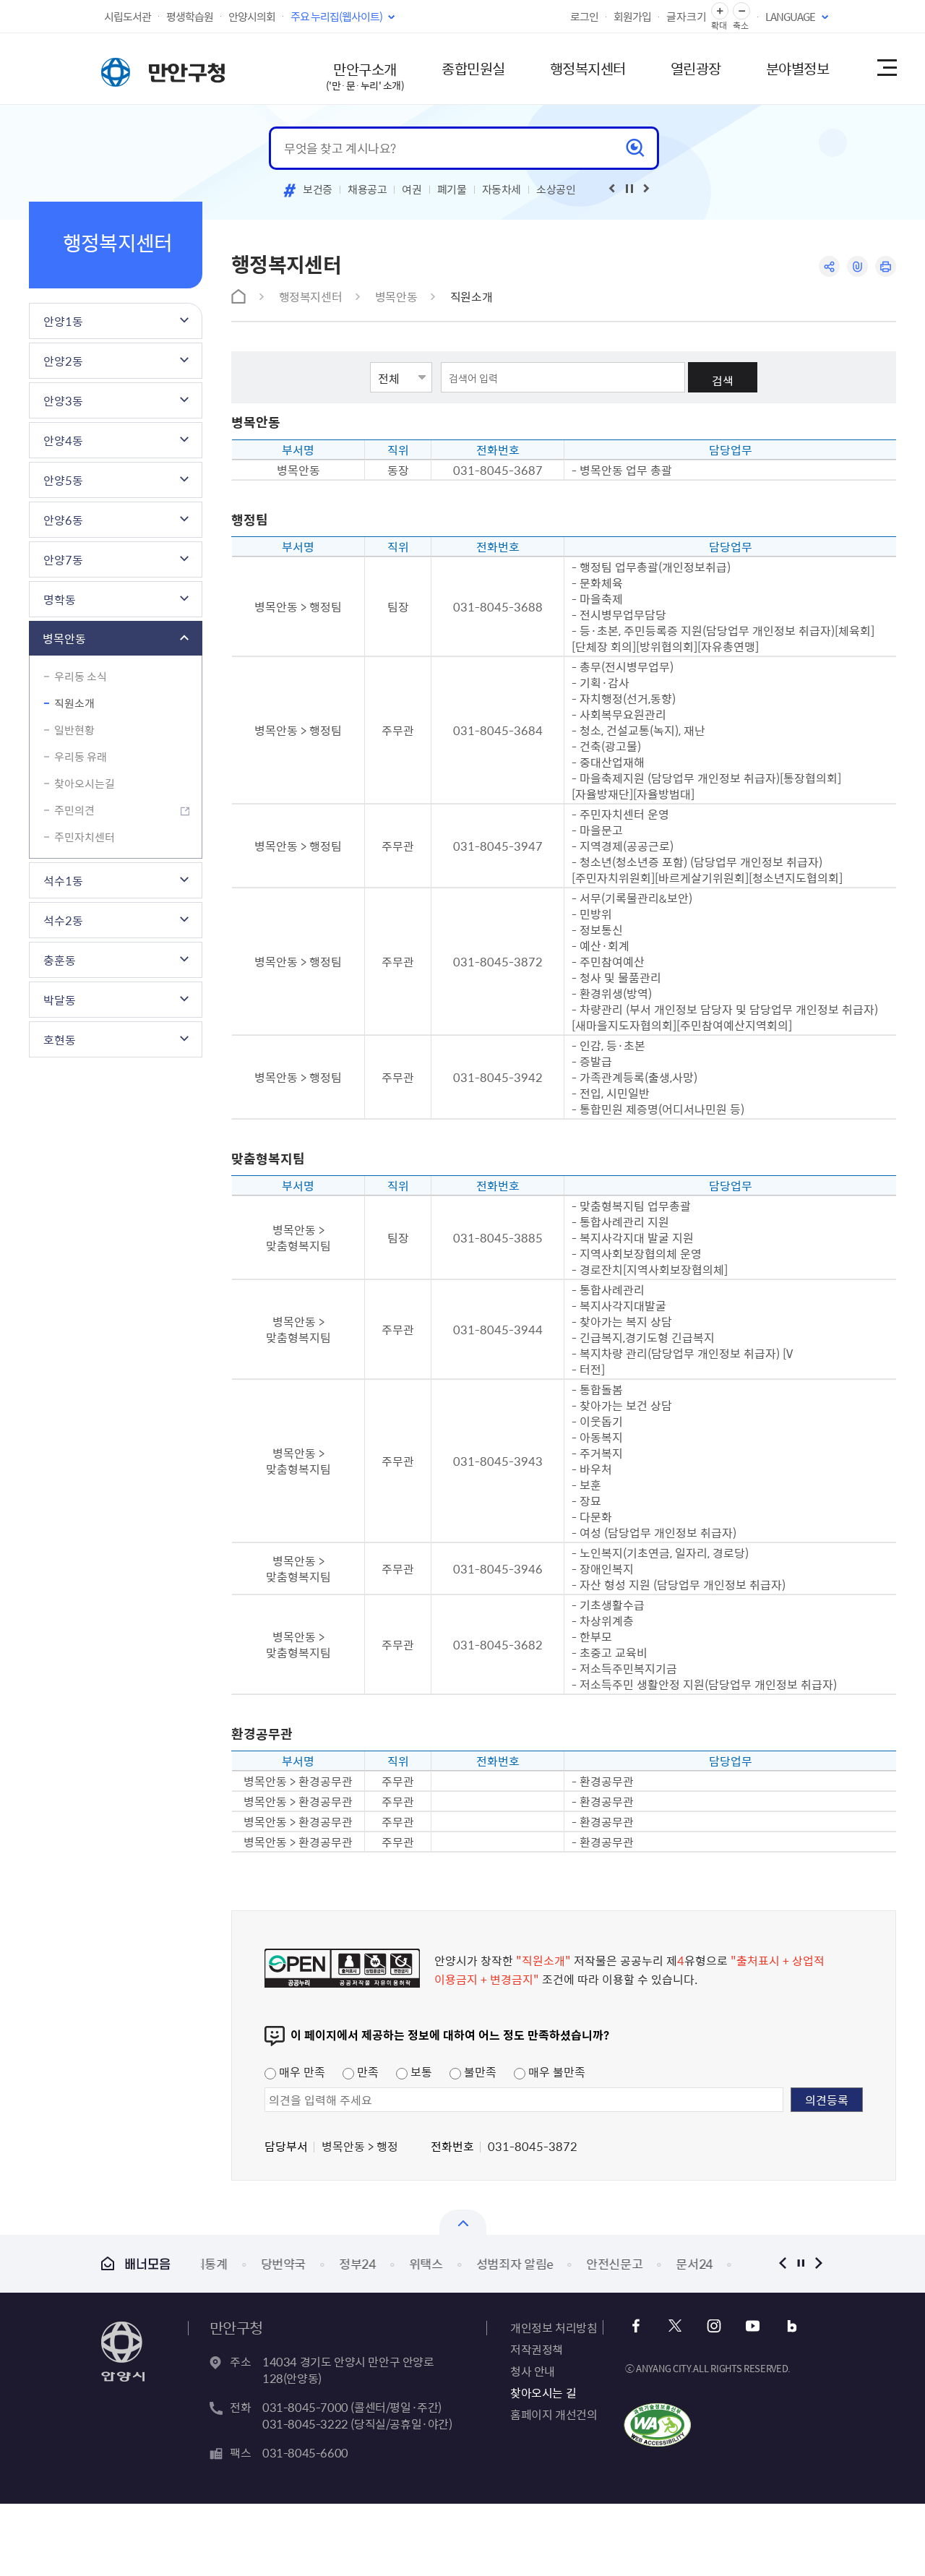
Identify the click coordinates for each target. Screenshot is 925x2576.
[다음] (647, 189)
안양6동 (63, 520)
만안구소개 (365, 76)
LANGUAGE (790, 17)
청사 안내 (533, 2371)
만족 (366, 2071)
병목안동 (64, 638)
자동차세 (502, 189)
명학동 (60, 599)
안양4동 (63, 440)
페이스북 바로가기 (636, 2326)
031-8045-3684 (498, 730)
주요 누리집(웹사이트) (336, 17)
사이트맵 (886, 69)
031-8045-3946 (498, 1568)
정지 (800, 2263)
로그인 (584, 17)
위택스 (375, 2263)
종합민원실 (473, 68)
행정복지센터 (588, 68)
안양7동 (63, 559)
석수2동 (63, 920)
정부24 (307, 2263)
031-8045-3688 (498, 606)
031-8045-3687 (498, 470)
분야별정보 (798, 68)
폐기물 (452, 189)
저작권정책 (537, 2349)
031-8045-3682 (498, 1644)
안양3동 (63, 400)
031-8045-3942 (498, 1077)
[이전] (612, 189)
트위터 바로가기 (675, 2326)
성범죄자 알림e (464, 2263)
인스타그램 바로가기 (714, 2326)
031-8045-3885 (498, 1237)
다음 (818, 2263)
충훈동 (60, 960)
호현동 (60, 1039)
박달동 (60, 1000)
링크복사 (857, 266)
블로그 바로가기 (792, 2326)
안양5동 (63, 480)
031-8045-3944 (498, 1329)
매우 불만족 (555, 2071)
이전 (782, 2263)
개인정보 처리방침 (554, 2327)
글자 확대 (720, 11)
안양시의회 (252, 17)
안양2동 (63, 361)
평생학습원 (190, 17)
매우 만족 (301, 2071)
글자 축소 (741, 11)
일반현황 (74, 730)
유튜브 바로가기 (753, 2326)
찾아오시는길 (85, 783)
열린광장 (696, 68)
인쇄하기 (886, 266)
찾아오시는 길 (543, 2392)
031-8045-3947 (498, 846)
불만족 (479, 2071)
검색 (723, 380)
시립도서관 (128, 17)
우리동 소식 (81, 677)
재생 (629, 189)
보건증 (318, 189)
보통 (420, 2071)
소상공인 (556, 189)
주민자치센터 (85, 837)
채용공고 (367, 189)
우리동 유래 (81, 757)
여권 (412, 189)
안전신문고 (564, 2263)
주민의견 (74, 810)
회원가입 (632, 17)
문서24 (644, 2263)
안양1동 (63, 321)
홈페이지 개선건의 (554, 2414)
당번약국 (233, 2263)
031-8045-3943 (498, 1461)
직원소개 (74, 703)
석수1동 (63, 880)
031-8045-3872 (498, 961)
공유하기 (829, 266)
